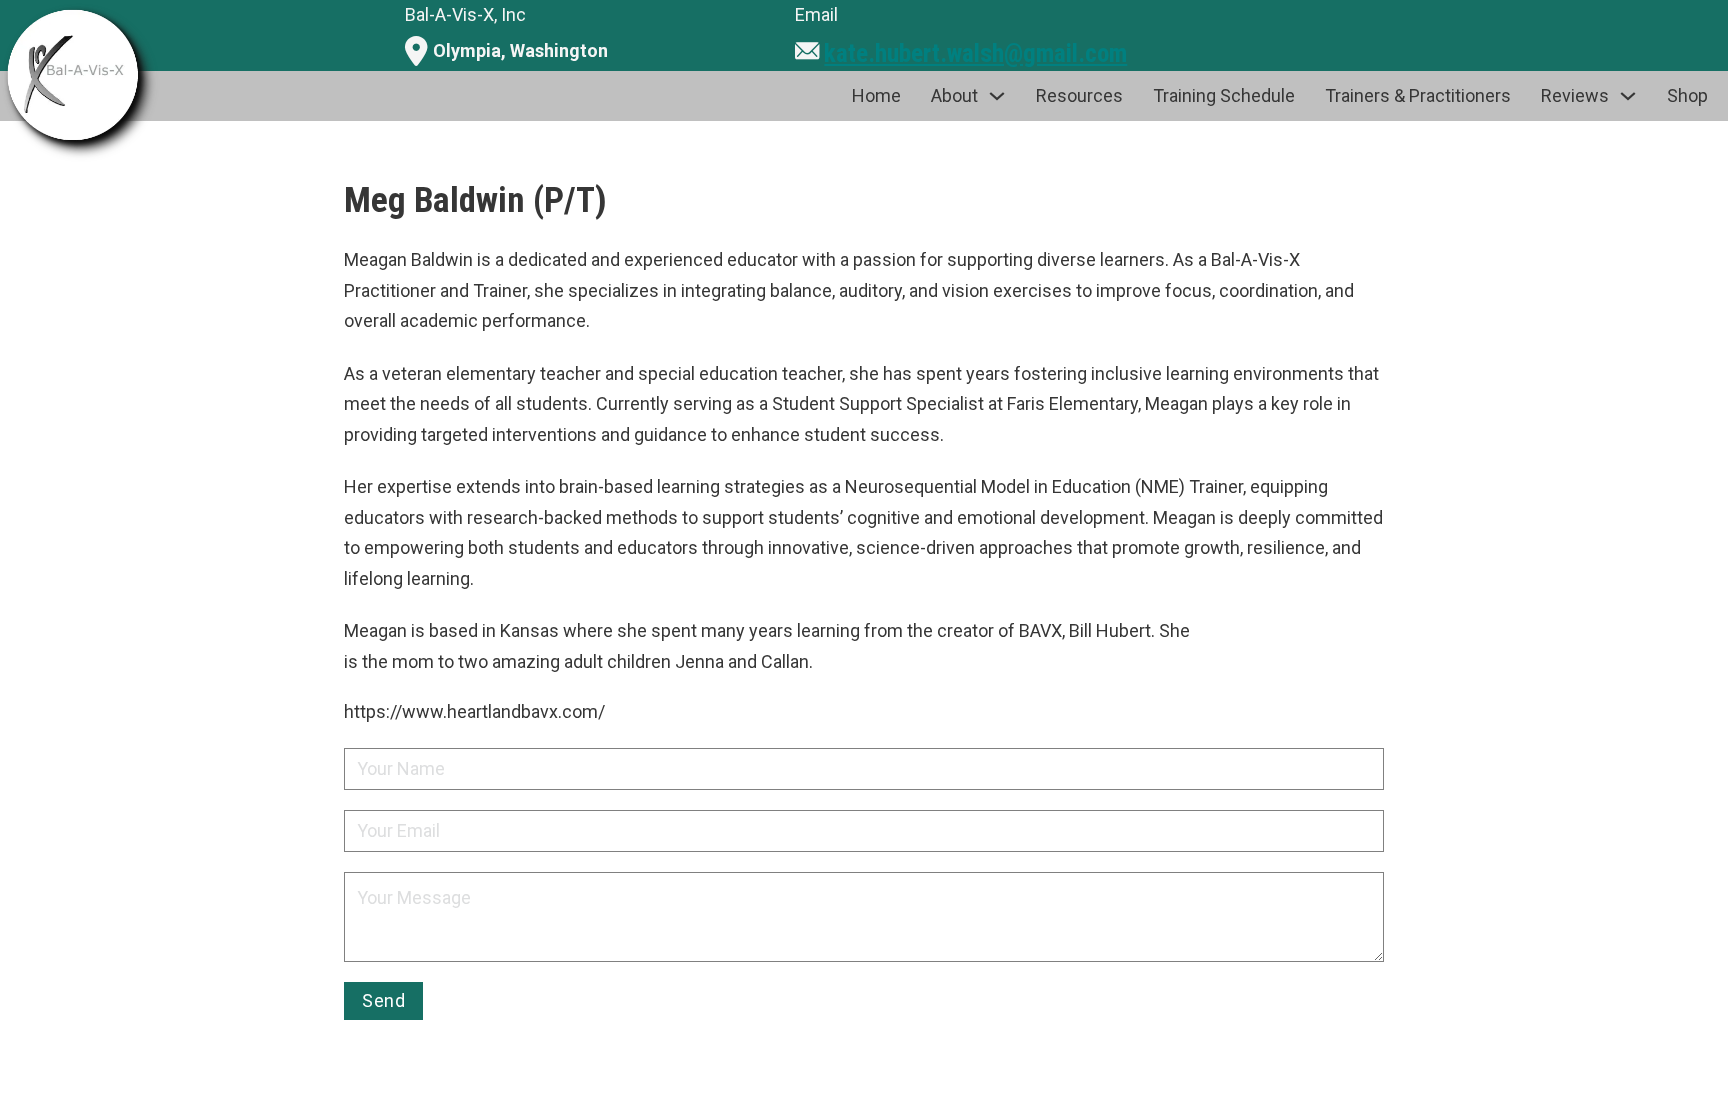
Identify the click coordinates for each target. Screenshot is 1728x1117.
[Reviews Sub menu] (1628, 96)
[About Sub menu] (997, 96)
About (954, 95)
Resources (1079, 95)
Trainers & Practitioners (1418, 95)
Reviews (1575, 95)
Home (876, 95)
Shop (1687, 95)
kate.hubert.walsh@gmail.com (975, 53)
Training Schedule (1224, 95)
